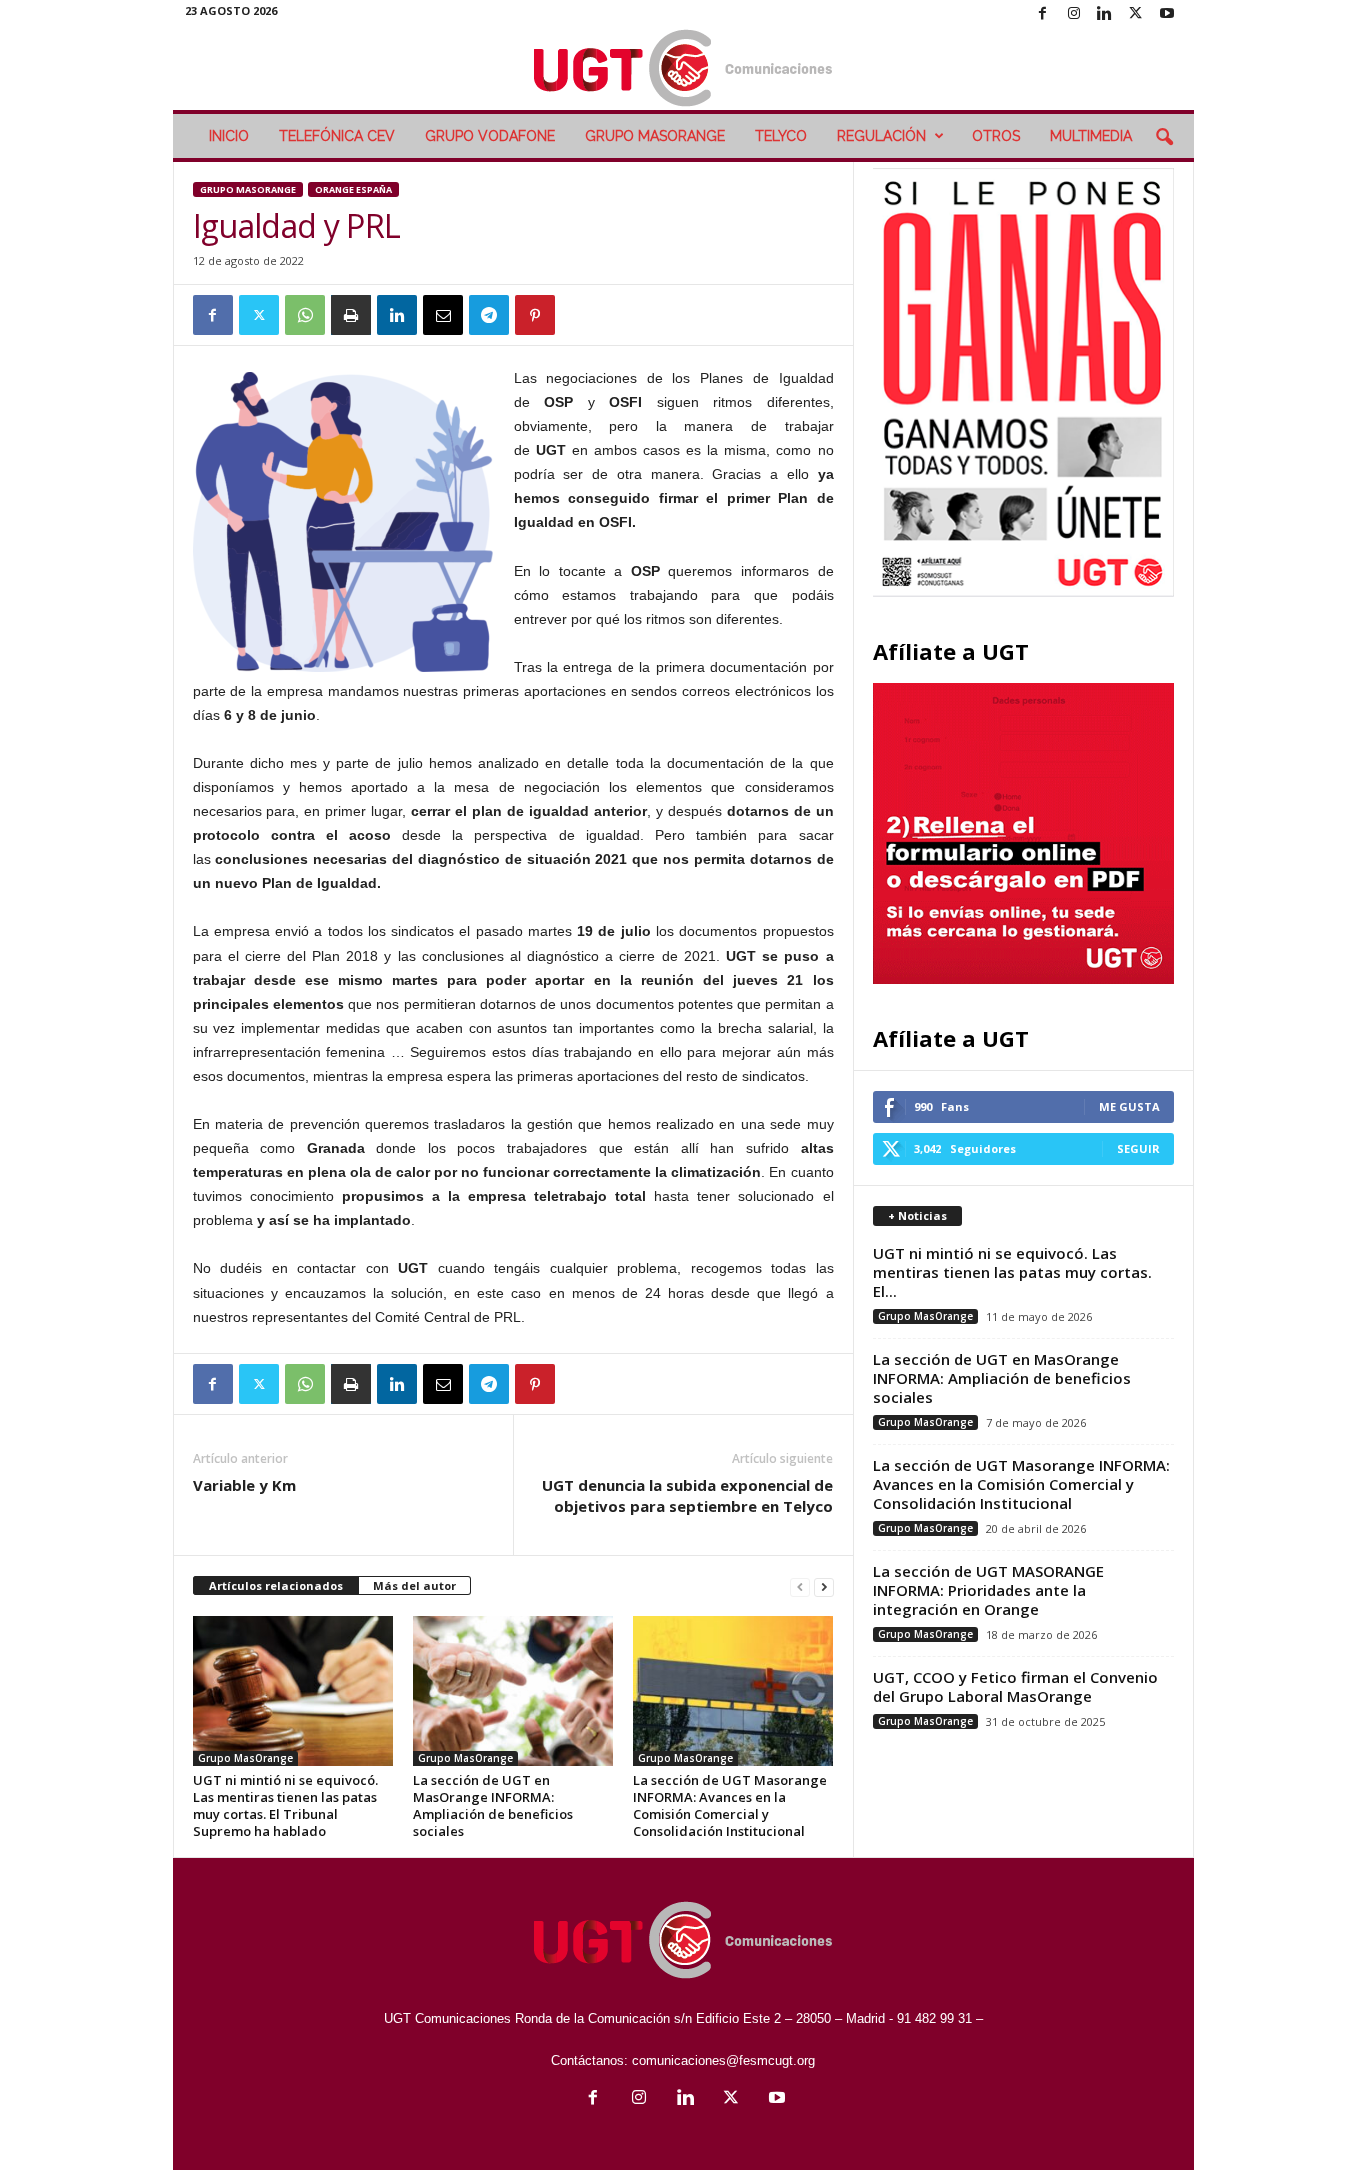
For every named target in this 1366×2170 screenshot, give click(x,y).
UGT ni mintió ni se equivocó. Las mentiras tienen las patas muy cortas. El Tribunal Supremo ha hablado (285, 1805)
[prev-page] (800, 1586)
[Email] (443, 315)
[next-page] (824, 1586)
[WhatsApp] (305, 315)
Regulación (881, 136)
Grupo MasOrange (655, 136)
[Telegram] (489, 315)
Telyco (781, 136)
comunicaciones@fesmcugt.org (723, 2060)
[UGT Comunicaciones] (683, 69)
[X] (1136, 14)
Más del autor (414, 1585)
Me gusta (1129, 1106)
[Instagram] (1074, 14)
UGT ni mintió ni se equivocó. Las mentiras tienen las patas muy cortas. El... (1012, 1272)
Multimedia (1091, 136)
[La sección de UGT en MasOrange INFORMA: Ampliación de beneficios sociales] (513, 1691)
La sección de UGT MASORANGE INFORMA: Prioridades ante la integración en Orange (988, 1590)
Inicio (229, 136)
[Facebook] (1043, 14)
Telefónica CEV (337, 136)
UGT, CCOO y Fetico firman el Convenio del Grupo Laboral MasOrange (1015, 1686)
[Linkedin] (1105, 14)
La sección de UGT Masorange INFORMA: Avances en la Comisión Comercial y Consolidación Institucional (730, 1805)
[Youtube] (1167, 14)
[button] (1164, 138)
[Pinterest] (535, 315)
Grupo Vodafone (490, 136)
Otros (996, 136)
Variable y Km (244, 1485)
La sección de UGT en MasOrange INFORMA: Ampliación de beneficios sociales (493, 1805)
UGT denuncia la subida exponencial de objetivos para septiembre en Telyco (687, 1495)
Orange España (353, 189)
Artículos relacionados (276, 1585)
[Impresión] (351, 315)
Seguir (1138, 1148)
